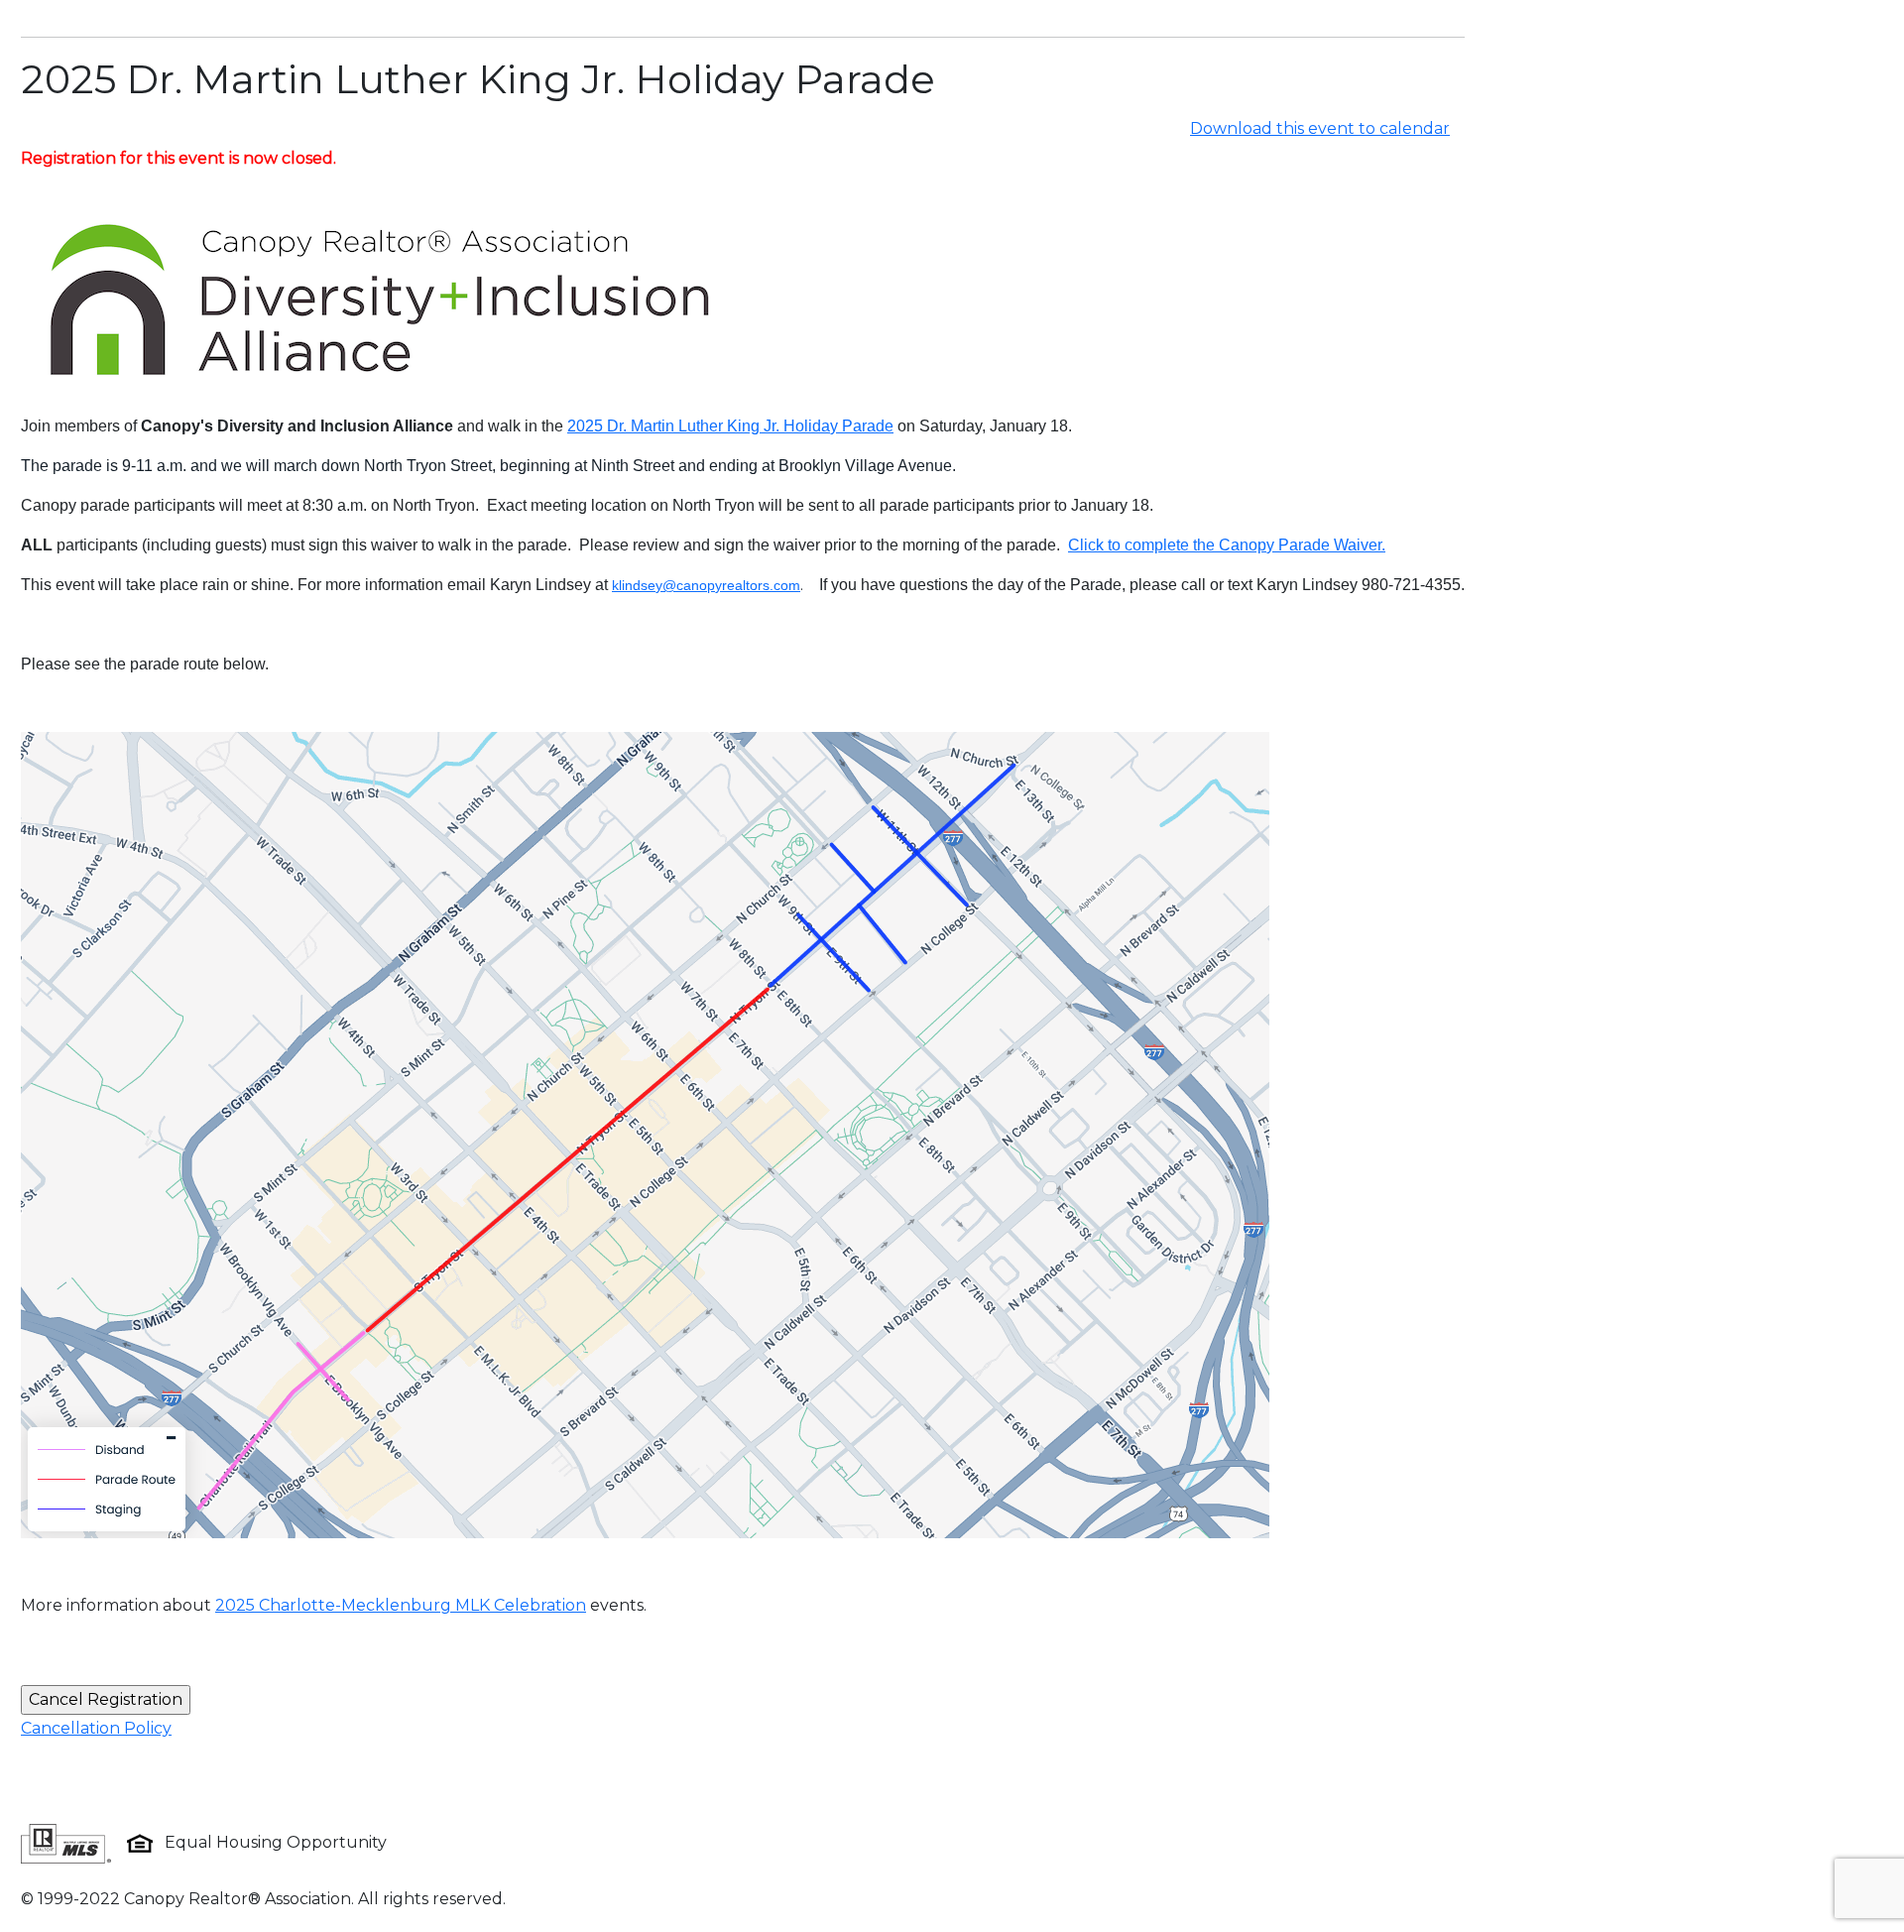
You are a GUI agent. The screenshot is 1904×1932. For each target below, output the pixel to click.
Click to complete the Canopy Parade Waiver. (1227, 545)
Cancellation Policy (96, 1728)
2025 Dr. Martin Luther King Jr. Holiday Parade (730, 426)
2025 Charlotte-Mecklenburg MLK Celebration (401, 1605)
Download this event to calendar (1320, 128)
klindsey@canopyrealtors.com (706, 585)
